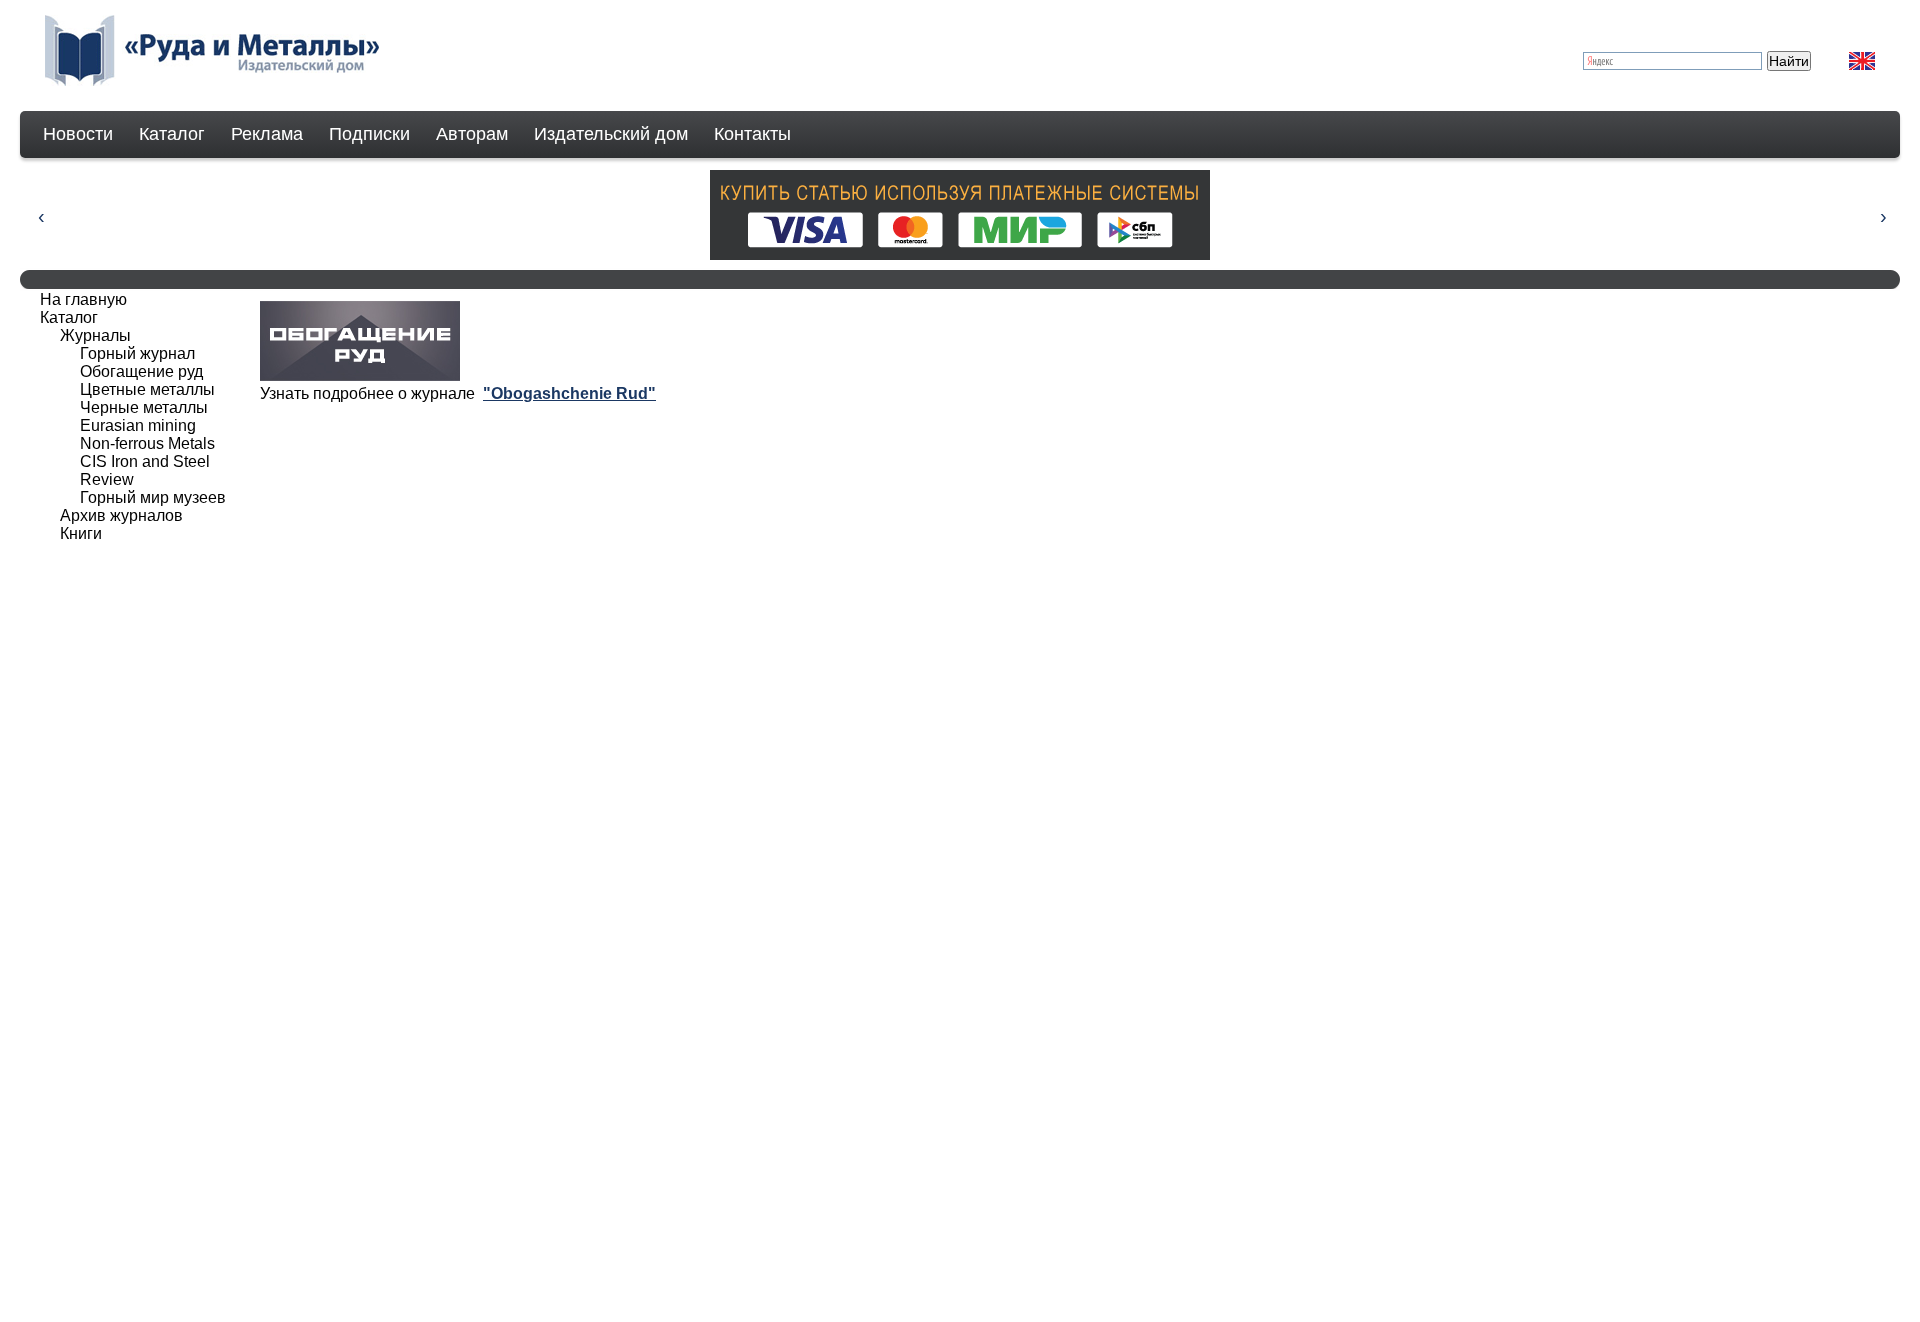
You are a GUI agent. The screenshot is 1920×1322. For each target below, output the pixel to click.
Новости (78, 134)
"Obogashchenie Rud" (569, 393)
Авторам (472, 134)
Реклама (267, 134)
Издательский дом (611, 134)
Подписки (369, 134)
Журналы (95, 335)
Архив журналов (121, 515)
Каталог (172, 134)
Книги (81, 533)
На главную (83, 299)
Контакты (752, 134)
